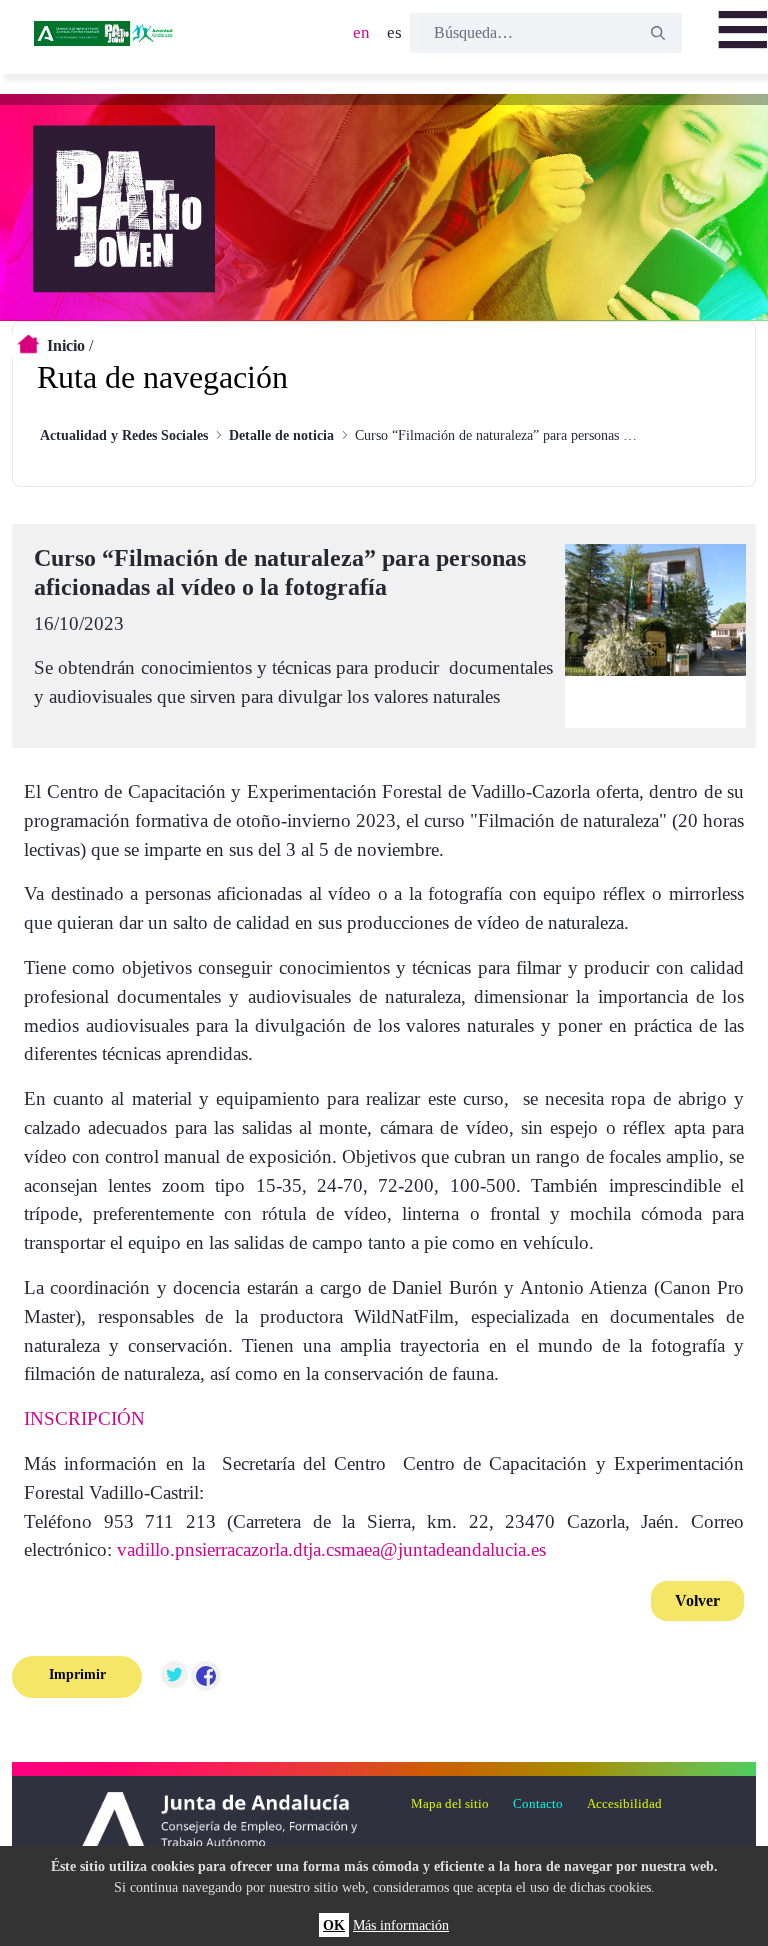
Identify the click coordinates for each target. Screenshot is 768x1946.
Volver (697, 1600)
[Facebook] (206, 1677)
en (361, 32)
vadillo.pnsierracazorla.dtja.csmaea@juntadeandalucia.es (331, 1549)
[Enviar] (658, 33)
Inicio (66, 345)
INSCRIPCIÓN (84, 1418)
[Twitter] (174, 1677)
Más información (401, 1925)
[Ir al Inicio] (105, 40)
